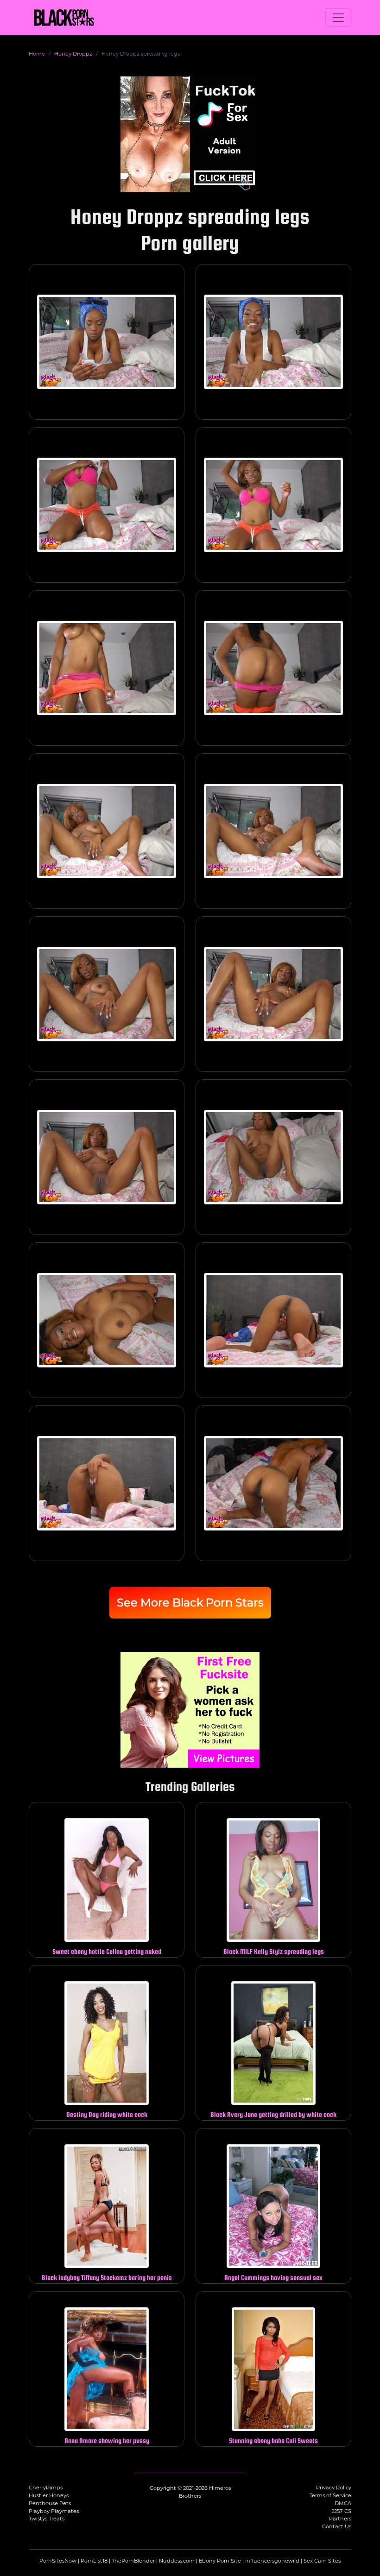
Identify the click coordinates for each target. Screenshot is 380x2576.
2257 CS (341, 2511)
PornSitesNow (58, 2561)
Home (37, 54)
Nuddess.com (177, 2561)
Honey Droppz (73, 54)
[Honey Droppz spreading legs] (107, 342)
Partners (340, 2519)
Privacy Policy (334, 2488)
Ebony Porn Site (220, 2561)
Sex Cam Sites (322, 2561)
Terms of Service (330, 2495)
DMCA (343, 2503)
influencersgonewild (272, 2561)
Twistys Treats (47, 2519)
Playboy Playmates (54, 2511)
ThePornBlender (133, 2561)
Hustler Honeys (49, 2495)
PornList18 (94, 2561)
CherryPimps (46, 2488)
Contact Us (337, 2526)
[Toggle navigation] (338, 18)
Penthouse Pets (50, 2503)
